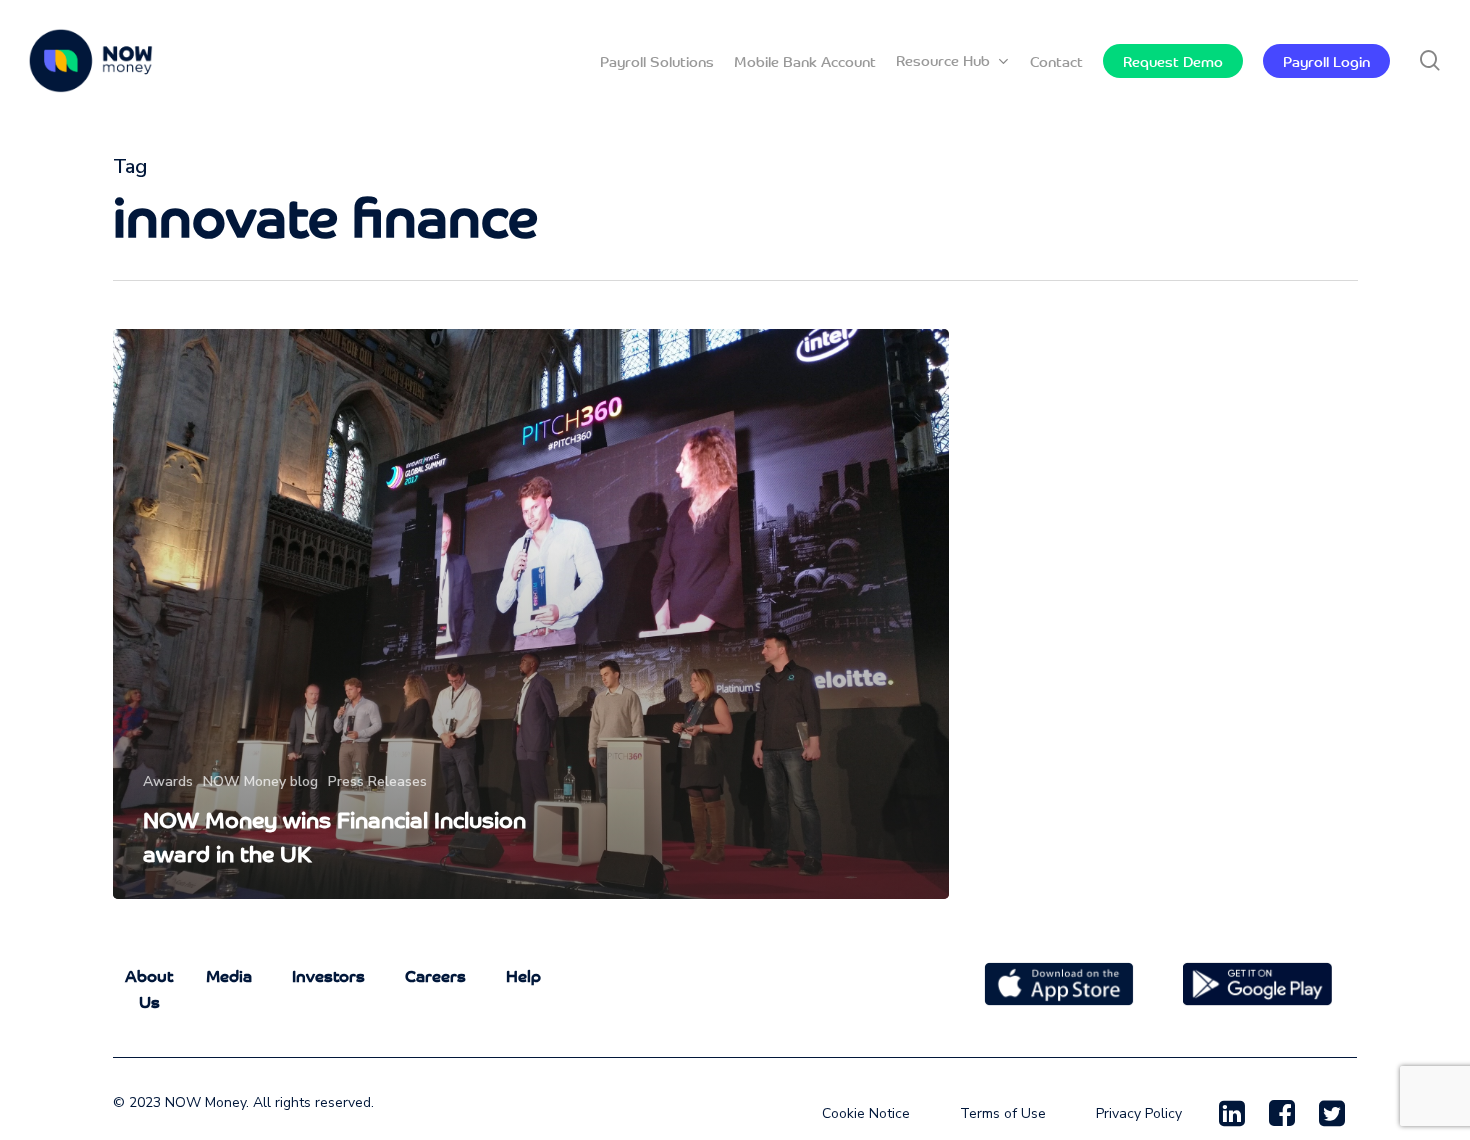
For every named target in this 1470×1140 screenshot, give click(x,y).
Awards (168, 781)
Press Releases (377, 781)
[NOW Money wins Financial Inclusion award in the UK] (531, 614)
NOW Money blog (260, 781)
